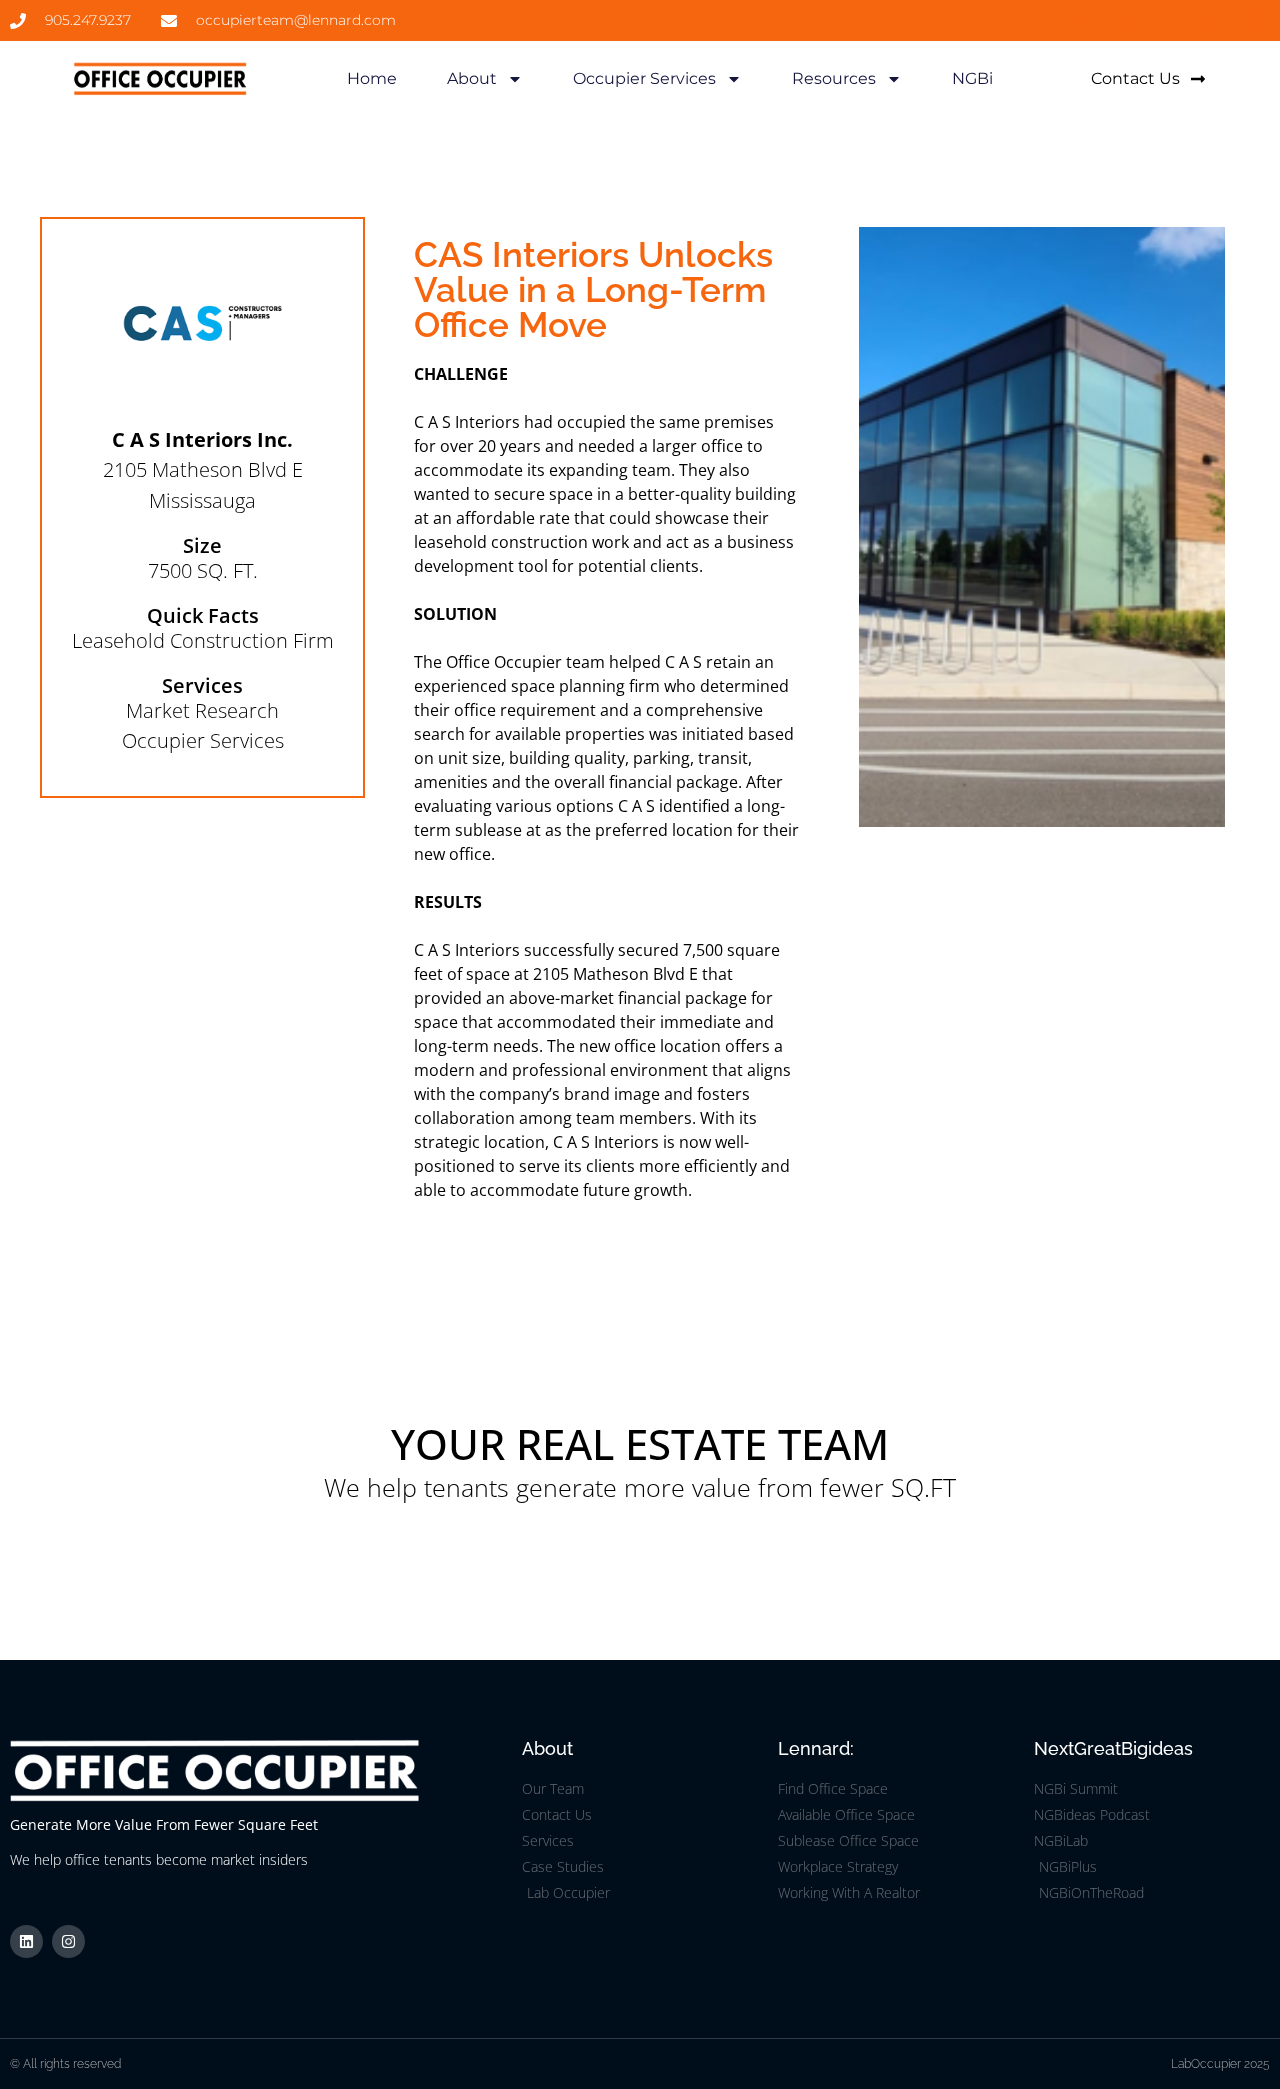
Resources (834, 78)
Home (372, 78)
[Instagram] (68, 1941)
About (472, 78)
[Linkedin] (26, 1941)
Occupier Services (644, 78)
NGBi (972, 78)
